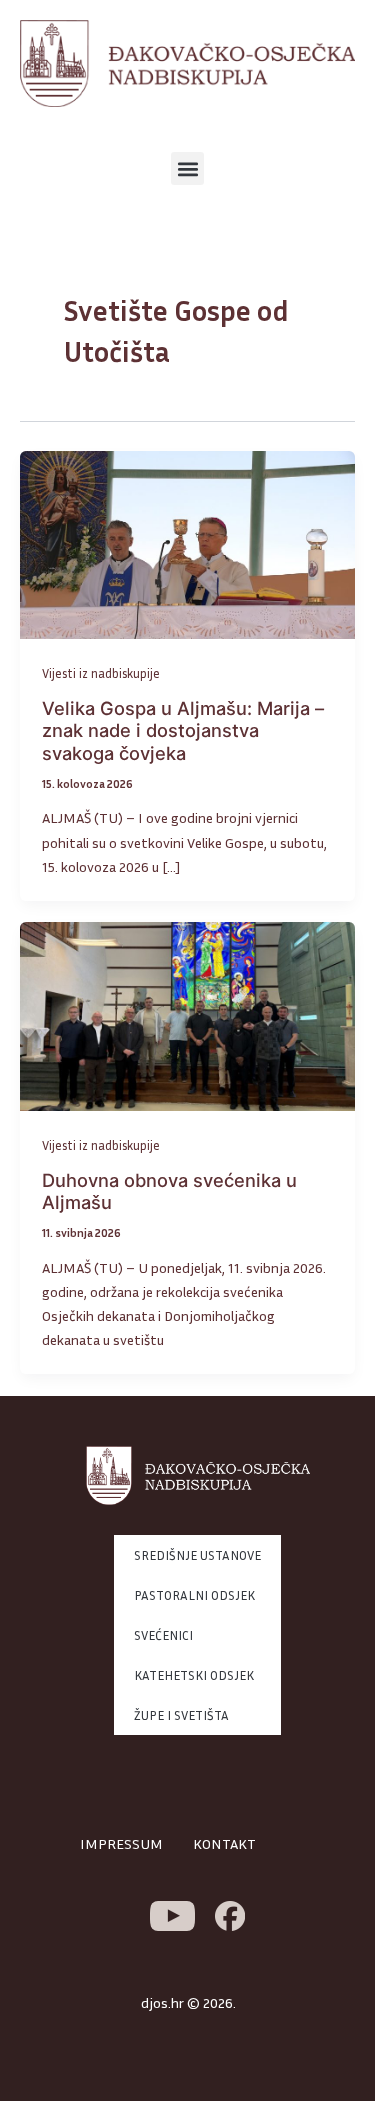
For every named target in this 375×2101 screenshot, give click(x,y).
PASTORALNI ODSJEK (194, 1595)
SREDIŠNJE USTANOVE (197, 1555)
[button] (187, 168)
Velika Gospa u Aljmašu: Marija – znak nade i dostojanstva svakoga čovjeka (183, 730)
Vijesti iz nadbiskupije (101, 673)
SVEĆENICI (163, 1635)
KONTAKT (224, 1843)
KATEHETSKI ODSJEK (194, 1675)
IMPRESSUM (121, 1843)
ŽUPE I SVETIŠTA (181, 1715)
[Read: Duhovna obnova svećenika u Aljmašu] (187, 1014)
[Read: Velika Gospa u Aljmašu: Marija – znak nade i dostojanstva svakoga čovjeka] (187, 543)
